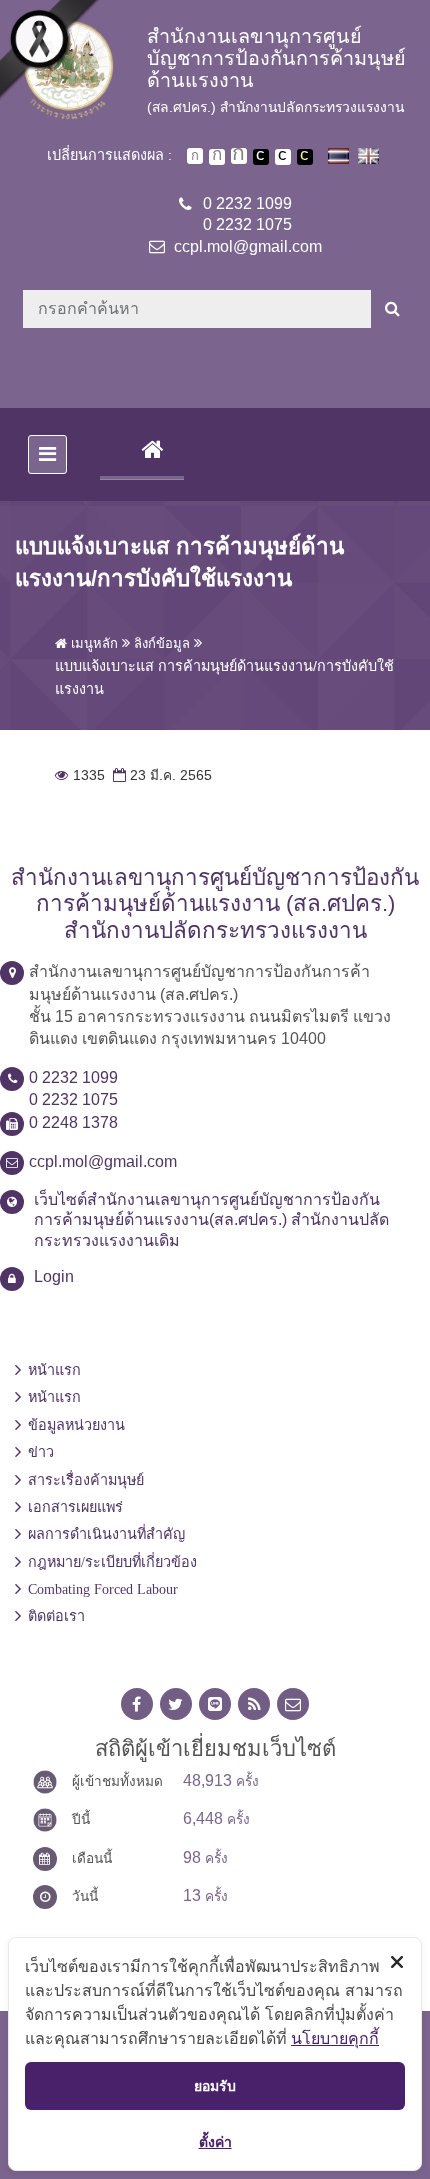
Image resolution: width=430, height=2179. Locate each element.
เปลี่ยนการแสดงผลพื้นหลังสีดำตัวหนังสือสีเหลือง (305, 157)
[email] (293, 1704)
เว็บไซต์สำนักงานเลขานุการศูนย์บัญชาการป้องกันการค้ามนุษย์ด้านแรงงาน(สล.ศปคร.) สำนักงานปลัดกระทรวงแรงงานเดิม (211, 1220)
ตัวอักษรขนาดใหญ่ (239, 156)
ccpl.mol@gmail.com (248, 246)
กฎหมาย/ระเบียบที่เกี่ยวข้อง (112, 1562)
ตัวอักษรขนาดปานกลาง (217, 157)
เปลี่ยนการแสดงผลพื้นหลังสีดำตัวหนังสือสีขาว (261, 157)
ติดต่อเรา (56, 1616)
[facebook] (137, 1704)
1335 (80, 775)
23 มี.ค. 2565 (160, 775)
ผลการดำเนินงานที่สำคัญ (106, 1534)
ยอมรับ (215, 2085)
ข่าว (41, 1452)
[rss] (254, 1704)
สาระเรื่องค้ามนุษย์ (86, 1480)
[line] (215, 1704)
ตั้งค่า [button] (215, 2141)
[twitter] (176, 1704)
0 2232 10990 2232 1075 (247, 214)
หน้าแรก (54, 1370)
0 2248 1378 (73, 1122)
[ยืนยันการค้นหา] (392, 309)
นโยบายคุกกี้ (335, 2038)
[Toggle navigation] (47, 454)
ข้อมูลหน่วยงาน (76, 1425)
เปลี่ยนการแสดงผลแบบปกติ (283, 157)
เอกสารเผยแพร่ (75, 1507)
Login (54, 1276)
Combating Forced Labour (103, 1589)
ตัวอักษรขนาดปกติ (195, 156)
